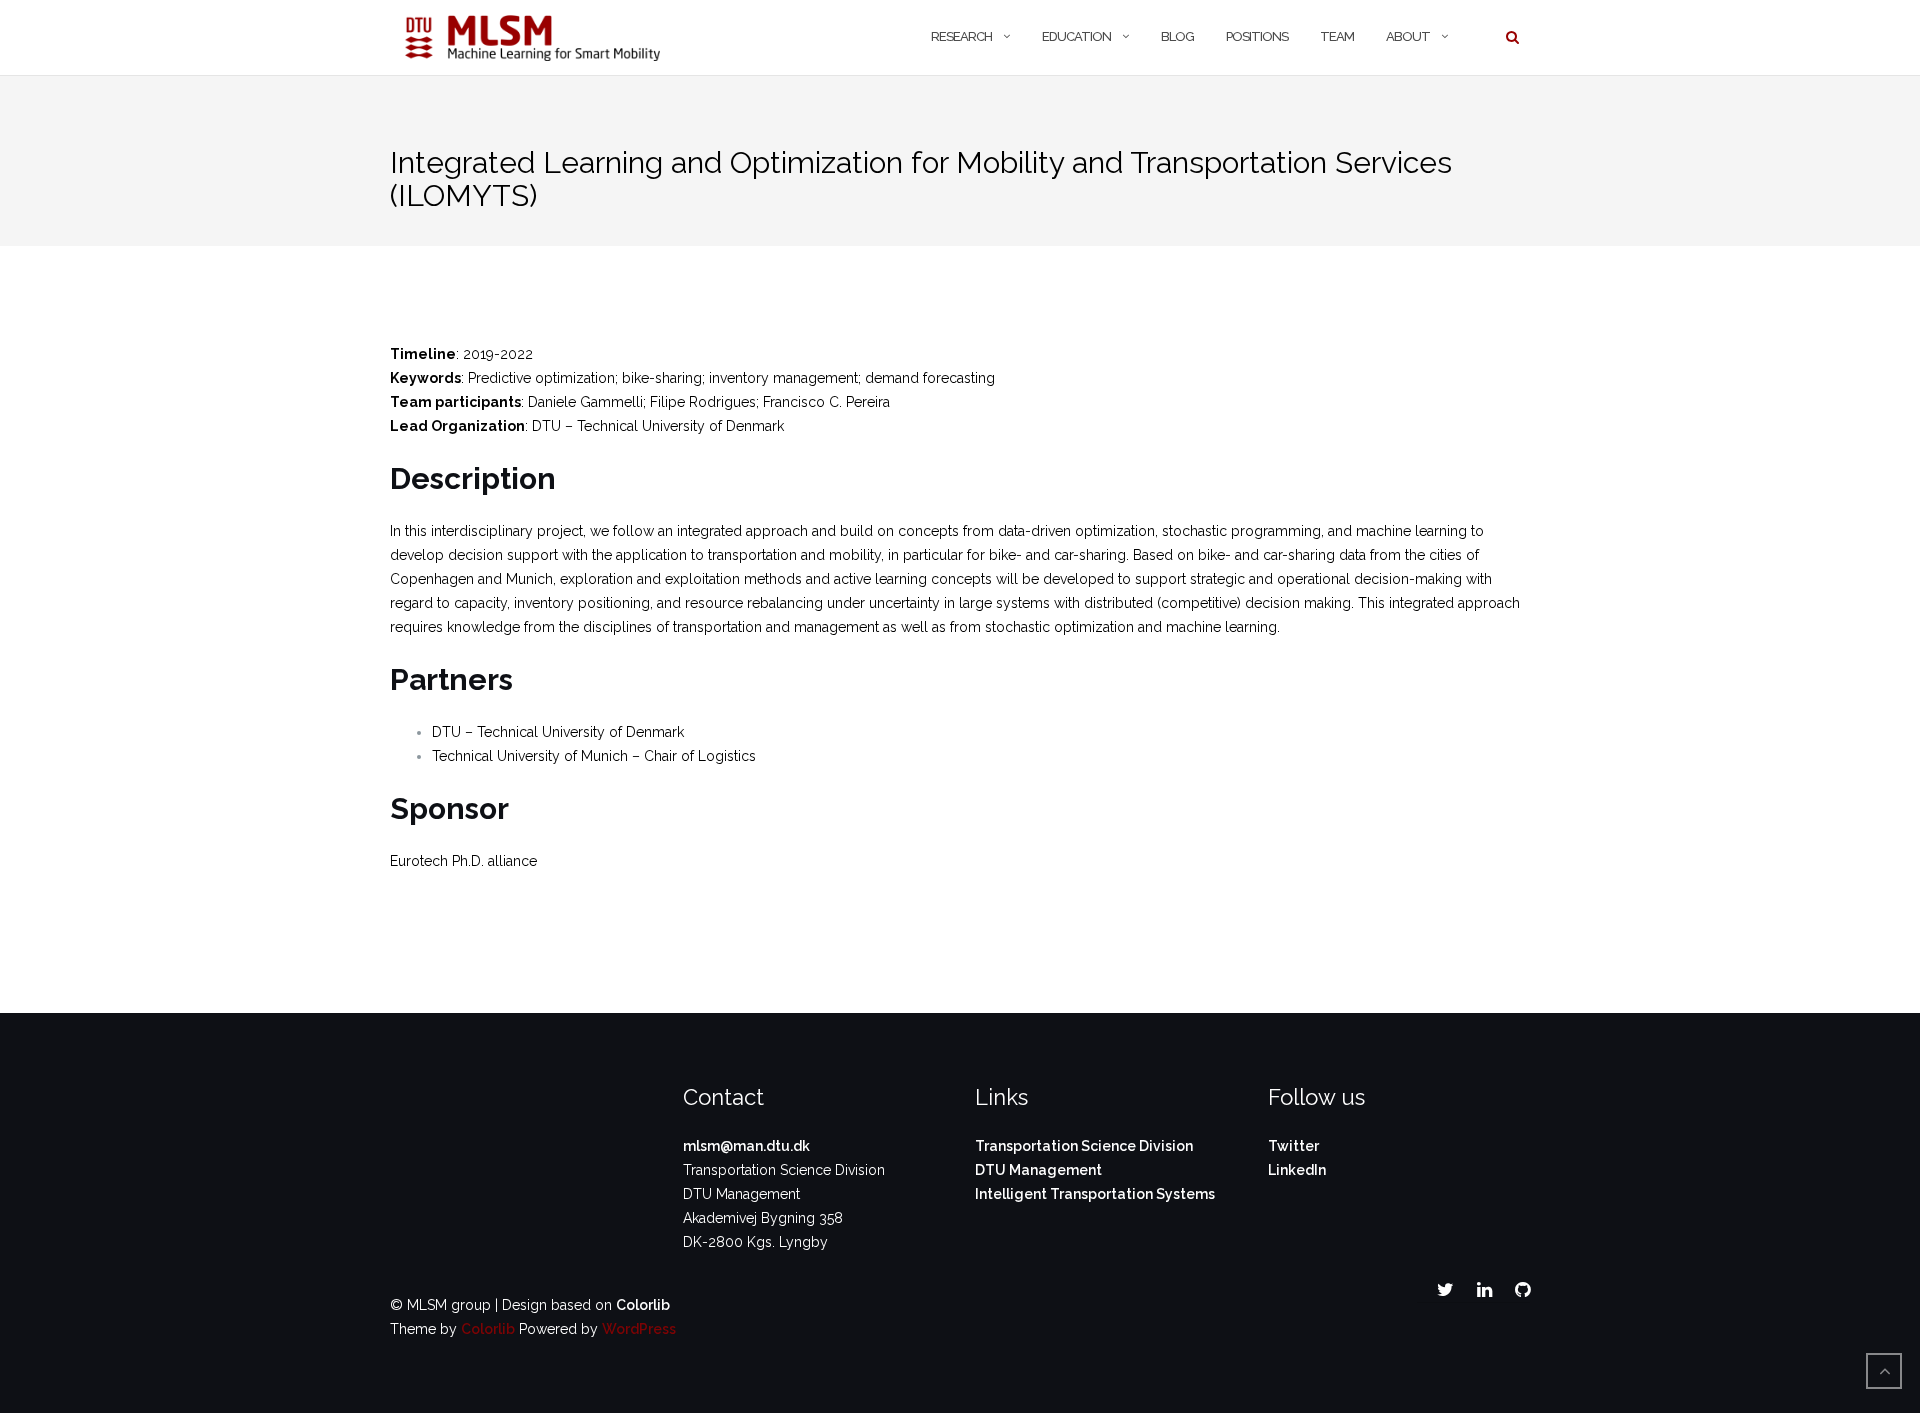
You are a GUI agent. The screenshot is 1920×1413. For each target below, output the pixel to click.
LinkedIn (1297, 1170)
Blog (1177, 36)
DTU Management (1038, 1170)
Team (1337, 36)
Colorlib (643, 1305)
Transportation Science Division (1084, 1146)
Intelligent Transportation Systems (1095, 1194)
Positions (1257, 36)
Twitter (1293, 1146)
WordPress (639, 1329)
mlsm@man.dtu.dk (746, 1146)
